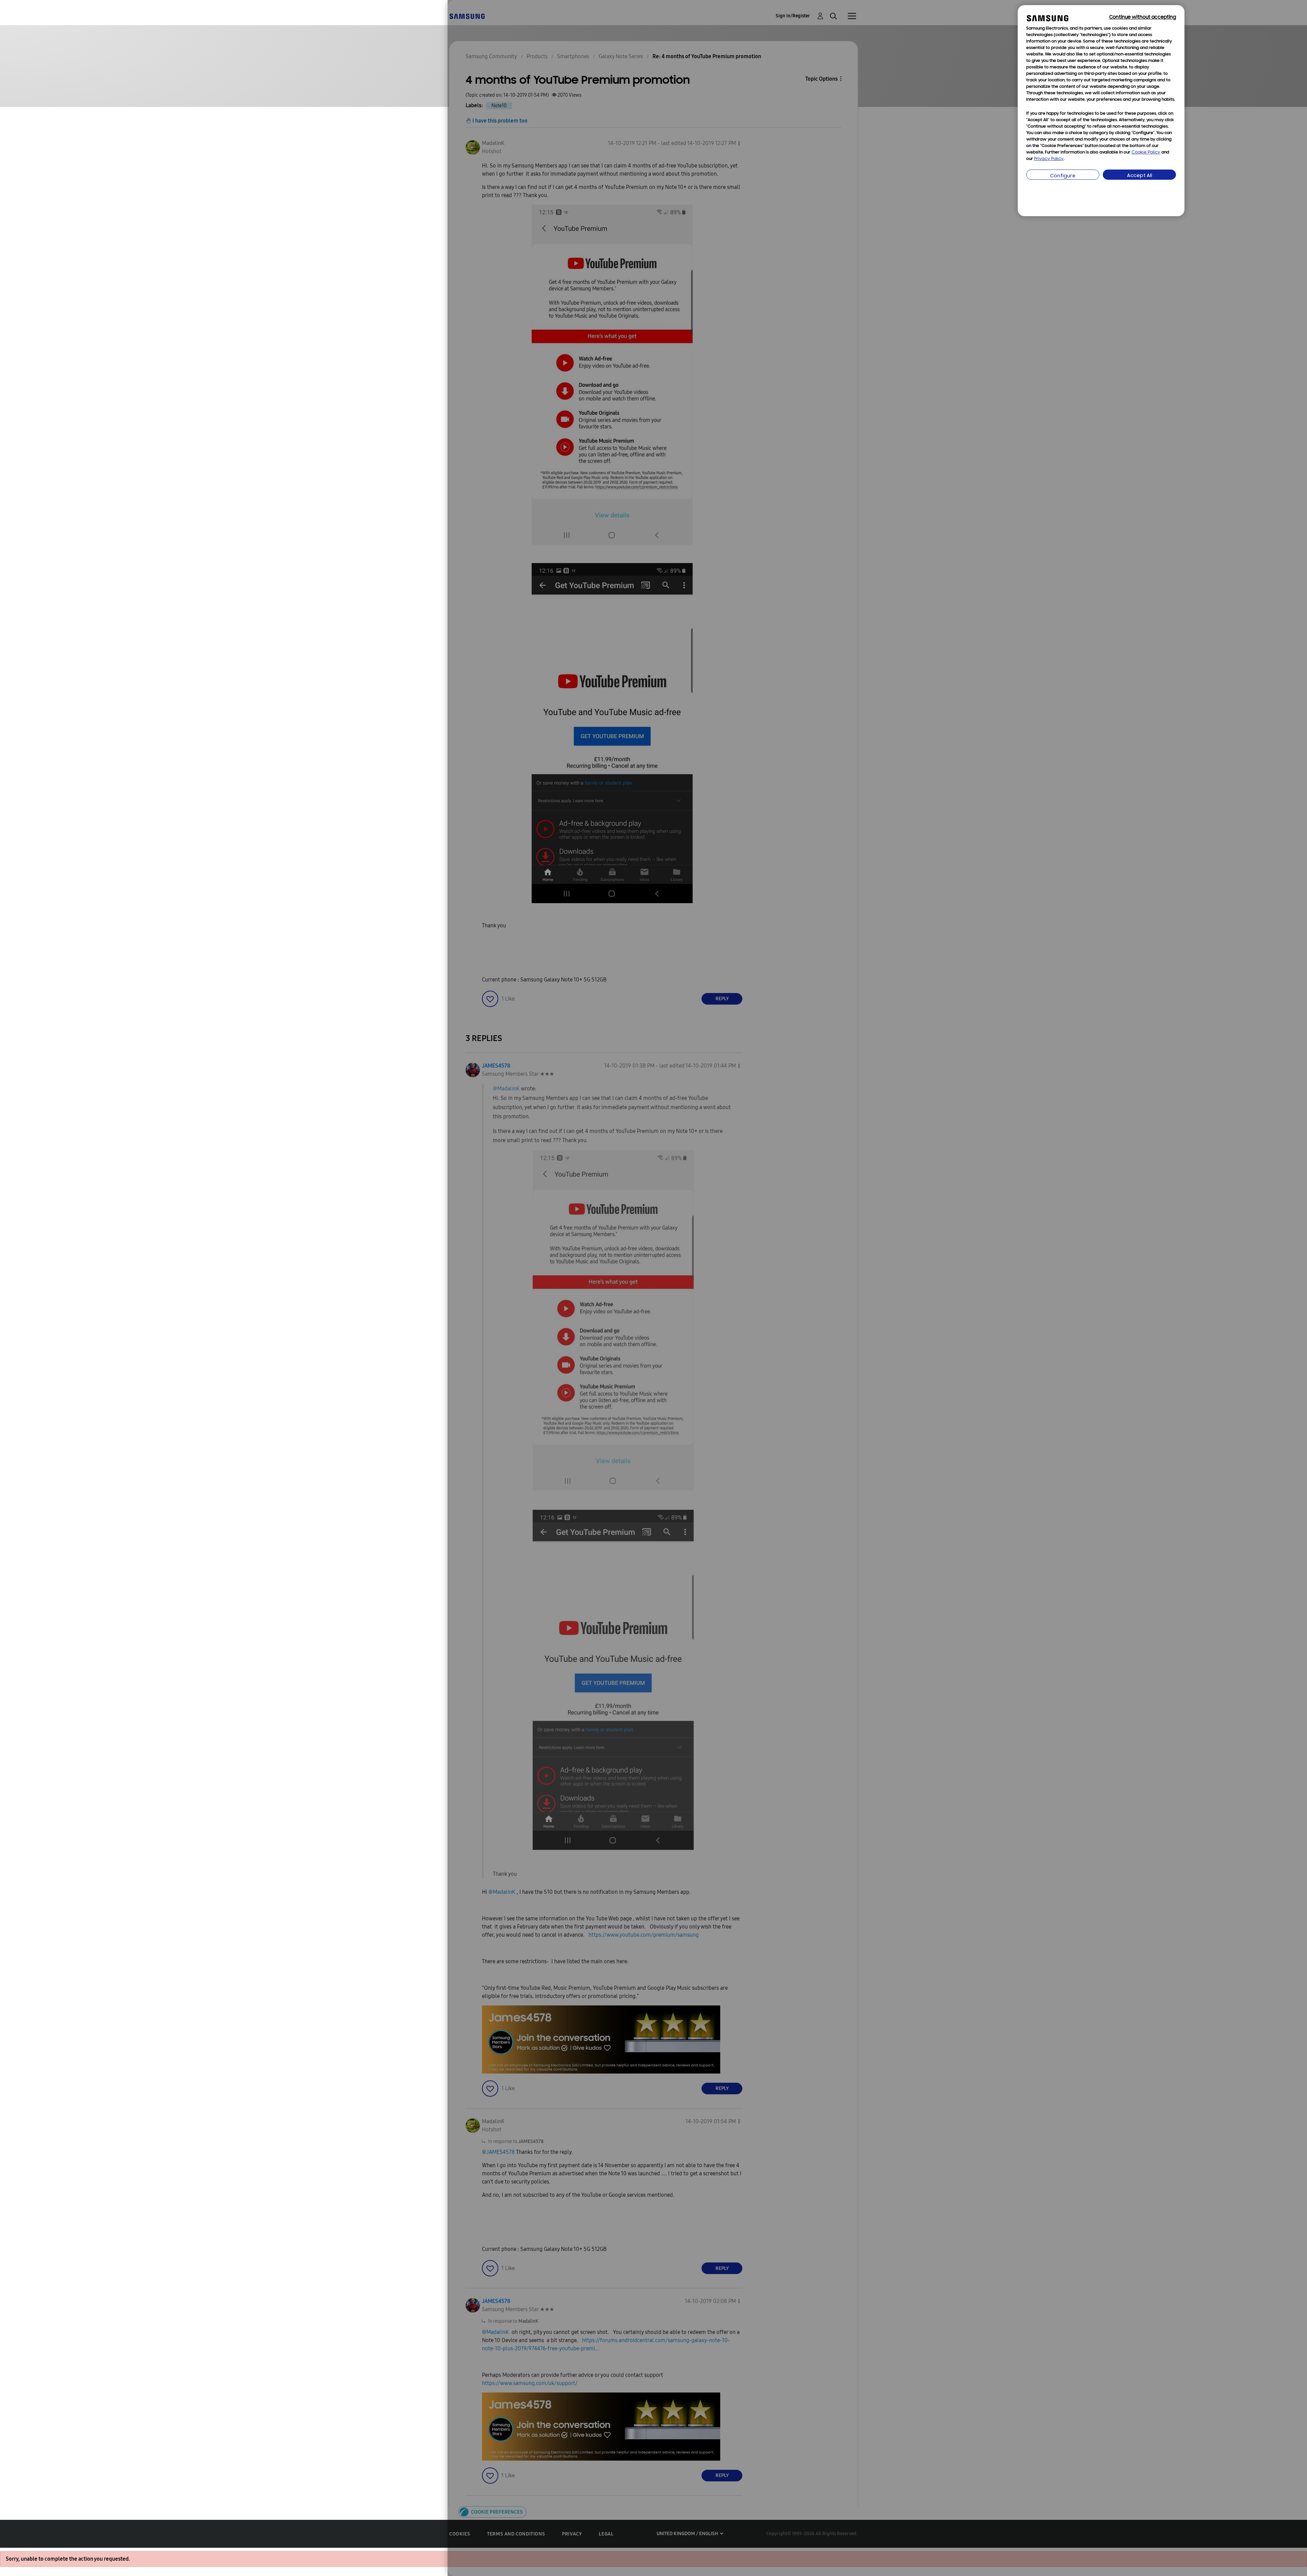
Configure (1063, 176)
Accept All (1140, 176)
